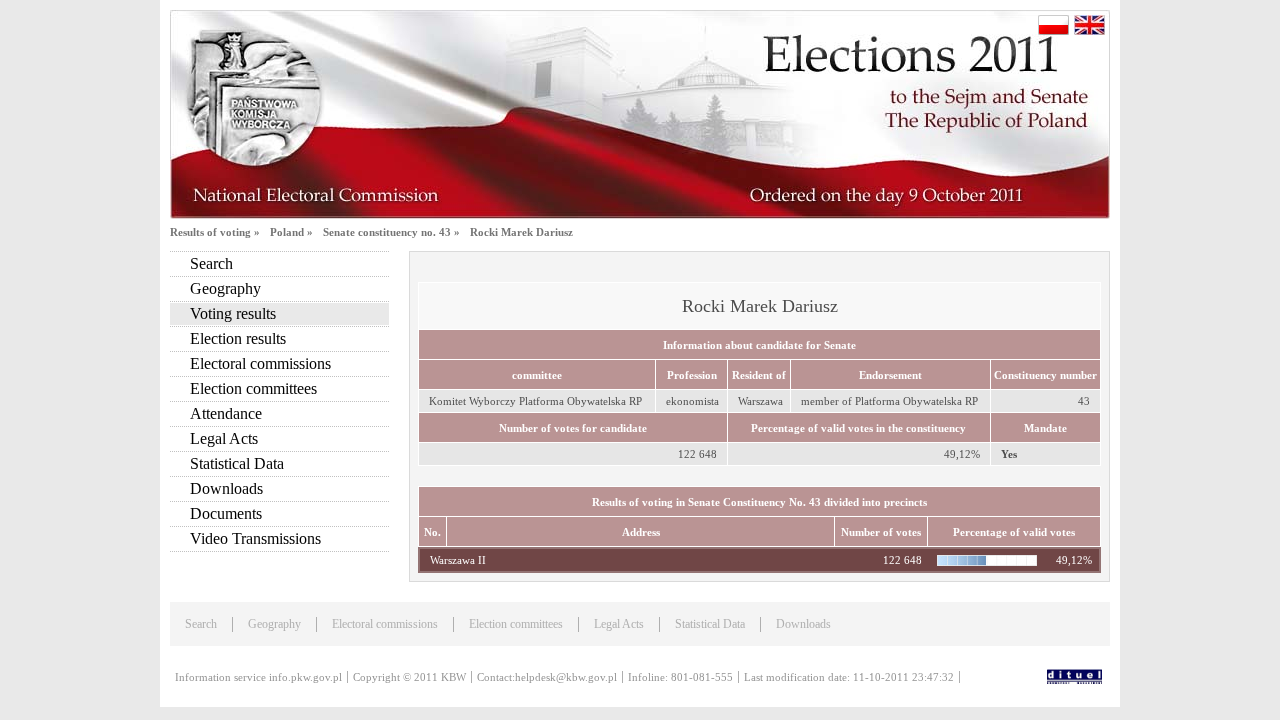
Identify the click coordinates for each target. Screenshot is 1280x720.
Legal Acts (224, 438)
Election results (238, 338)
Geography (225, 288)
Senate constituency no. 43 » (391, 232)
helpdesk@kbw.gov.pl (566, 677)
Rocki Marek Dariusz (521, 232)
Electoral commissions (260, 363)
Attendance (226, 413)
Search (211, 263)
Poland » (291, 232)
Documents (226, 513)
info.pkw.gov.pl (305, 677)
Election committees (253, 388)
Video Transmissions (255, 538)
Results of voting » (215, 232)
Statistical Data (237, 463)
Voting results (233, 313)
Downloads (226, 488)
